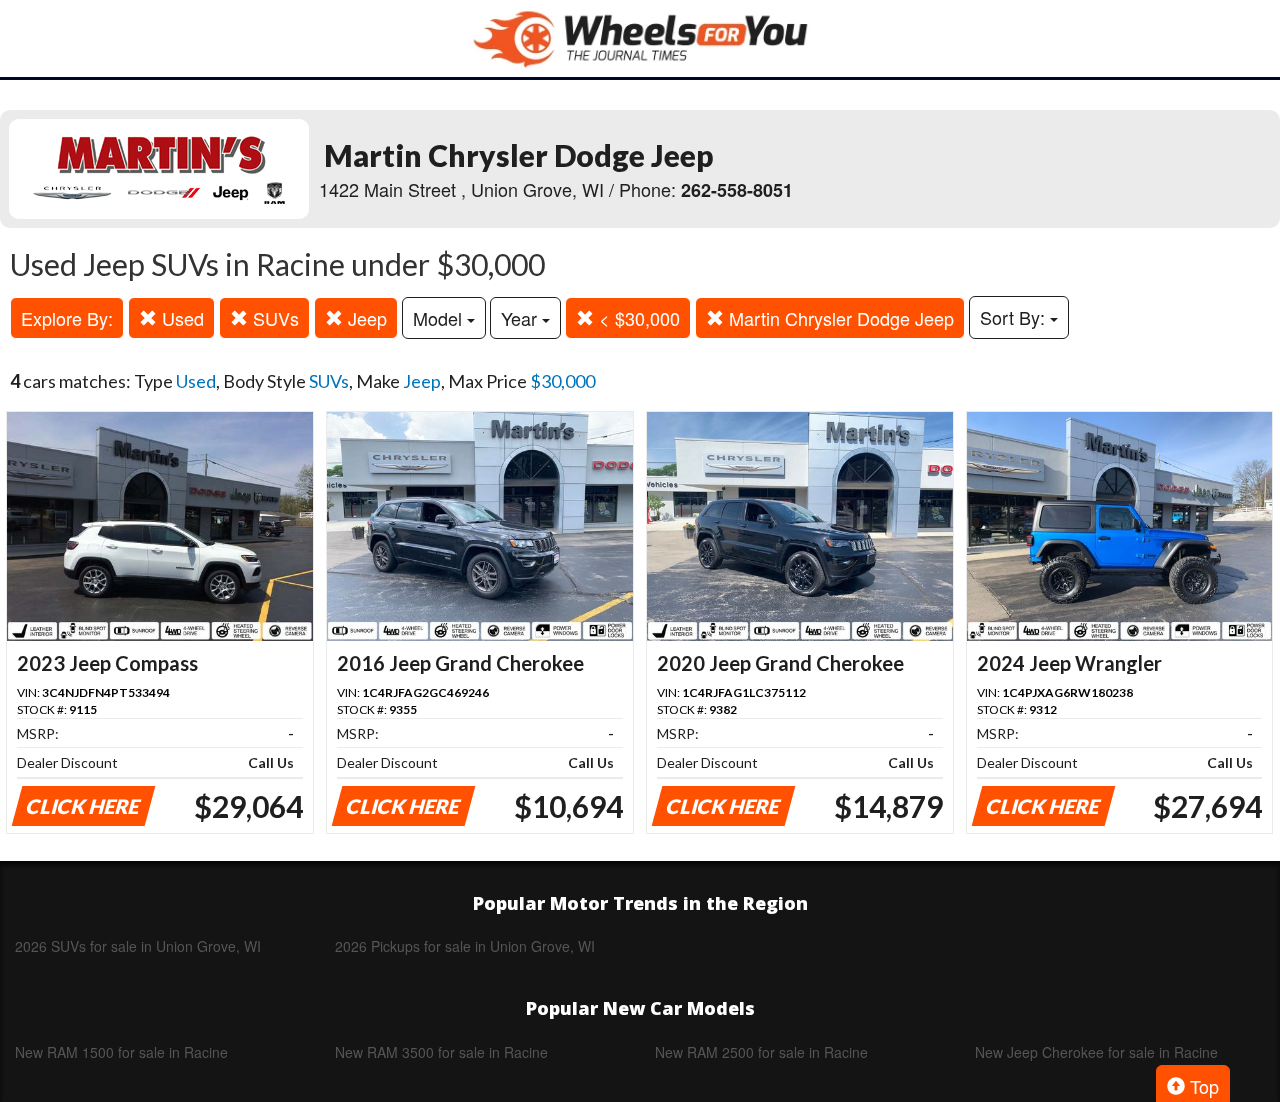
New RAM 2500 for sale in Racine (761, 1052)
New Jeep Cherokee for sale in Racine (1096, 1052)
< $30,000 (637, 318)
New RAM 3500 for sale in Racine (441, 1052)
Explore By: (67, 318)
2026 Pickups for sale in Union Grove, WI (465, 946)
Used (180, 318)
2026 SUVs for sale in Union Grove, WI (138, 946)
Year (521, 318)
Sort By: (1015, 317)
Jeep (365, 318)
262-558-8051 (737, 190)
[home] (640, 38)
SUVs (273, 318)
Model (440, 318)
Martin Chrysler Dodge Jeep (839, 318)
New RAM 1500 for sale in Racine (121, 1052)
